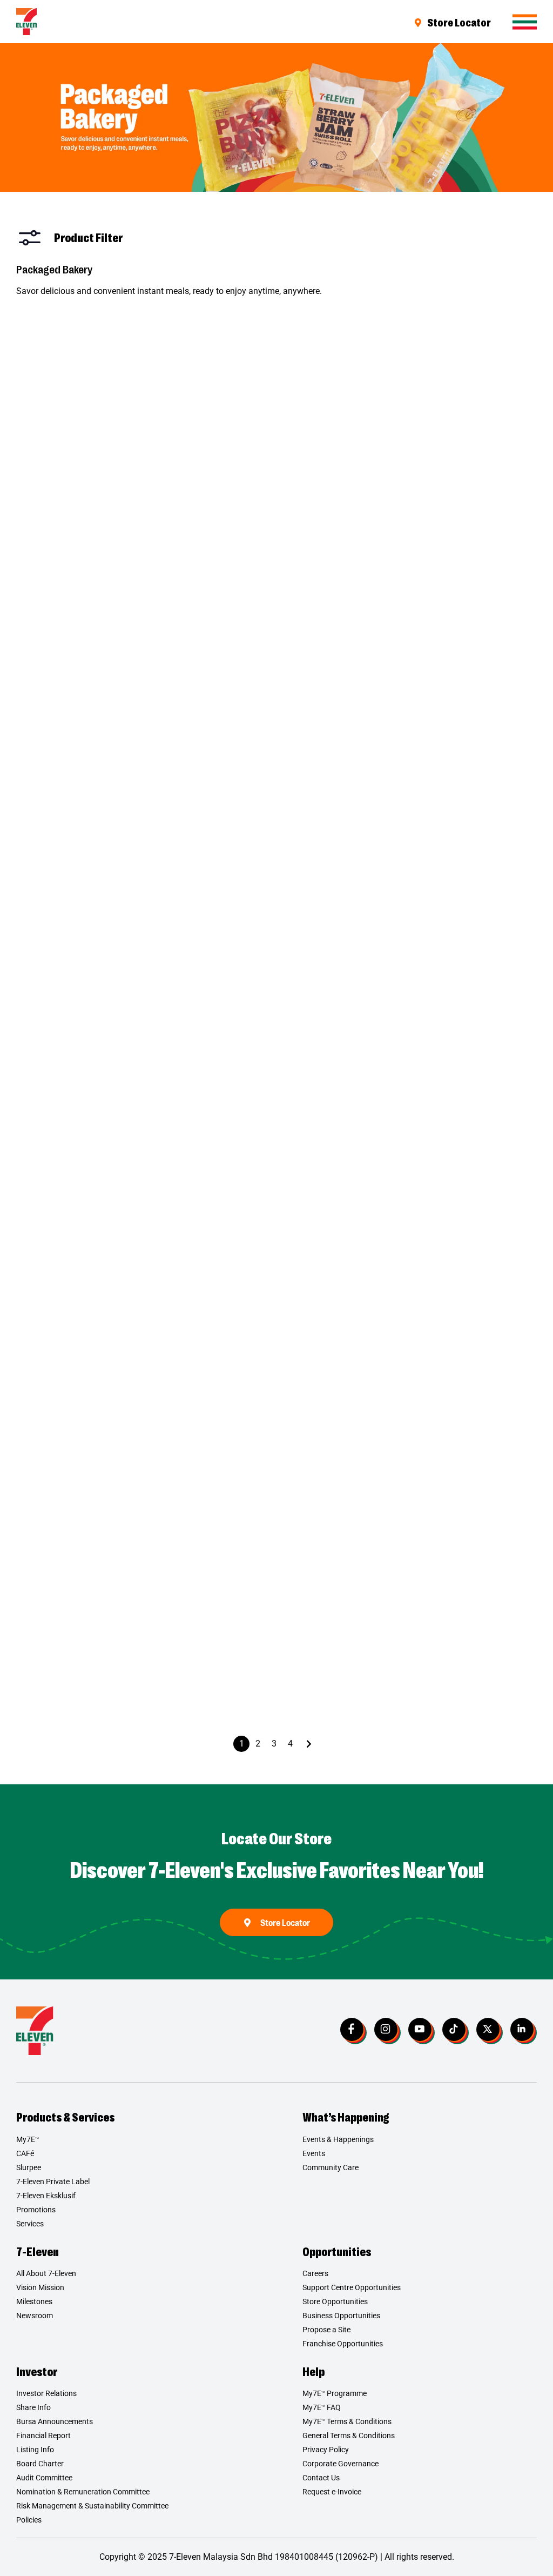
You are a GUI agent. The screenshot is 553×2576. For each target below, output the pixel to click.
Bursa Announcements (55, 2421)
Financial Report (43, 2436)
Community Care (331, 2167)
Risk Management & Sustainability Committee (92, 2506)
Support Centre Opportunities (352, 2287)
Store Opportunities (335, 2301)
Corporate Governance (340, 2464)
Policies (29, 2520)
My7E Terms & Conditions (347, 2421)
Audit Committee (44, 2478)
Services (30, 2224)
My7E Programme (335, 2393)
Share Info (33, 2407)
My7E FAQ (322, 2407)
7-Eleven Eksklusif (46, 2196)
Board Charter (40, 2464)
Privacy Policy (326, 2450)
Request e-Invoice (332, 2492)
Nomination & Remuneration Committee (83, 2492)
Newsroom (35, 2316)
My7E (28, 2139)
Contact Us (321, 2478)
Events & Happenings (338, 2139)
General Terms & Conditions (349, 2436)
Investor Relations (46, 2393)
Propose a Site (326, 2330)
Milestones (34, 2301)
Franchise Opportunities (343, 2344)
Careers (315, 2273)
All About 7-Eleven (46, 2273)
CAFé (25, 2153)
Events (314, 2153)
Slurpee (29, 2167)
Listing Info (35, 2450)
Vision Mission (40, 2287)
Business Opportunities (341, 2316)
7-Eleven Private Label (53, 2182)
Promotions (36, 2210)
